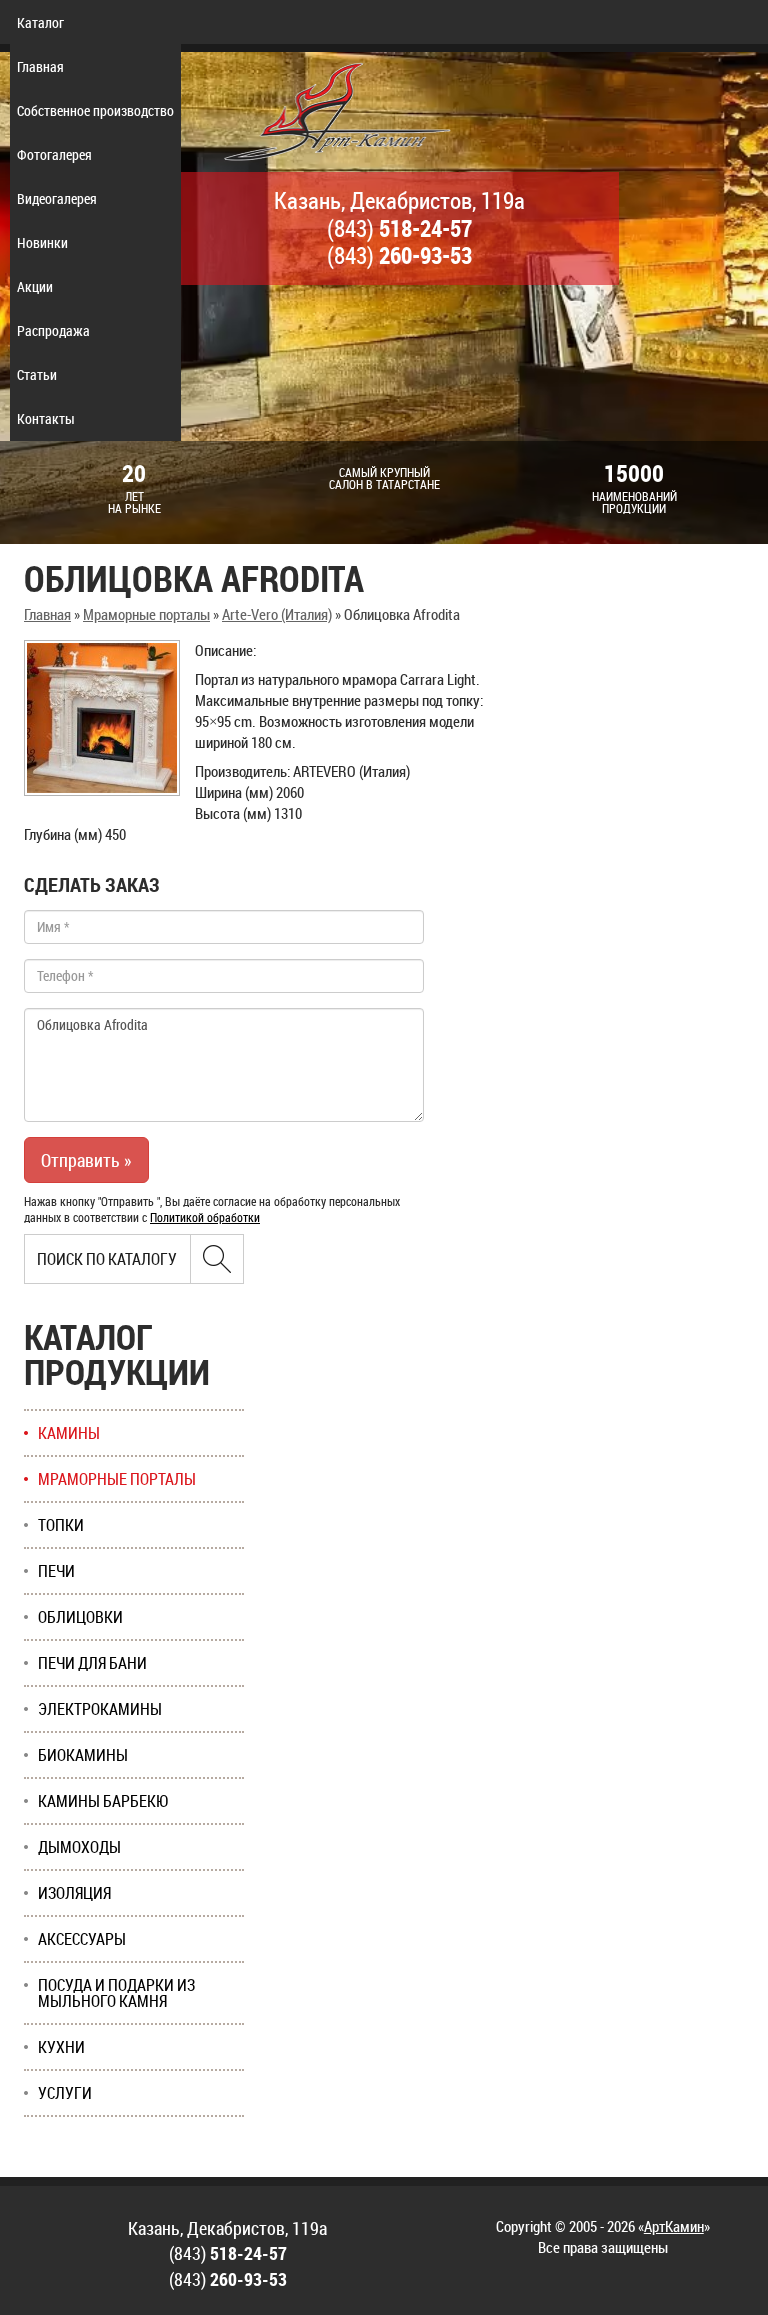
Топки (61, 1525)
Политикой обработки (205, 1217)
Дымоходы (79, 1847)
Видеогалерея (57, 198)
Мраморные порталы (146, 614)
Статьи (37, 374)
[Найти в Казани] (217, 1259)
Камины (69, 1433)
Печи (56, 1571)
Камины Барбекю (103, 1801)
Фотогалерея (54, 154)
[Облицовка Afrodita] (102, 718)
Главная (40, 66)
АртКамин (674, 2226)
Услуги (65, 2093)
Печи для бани (92, 1663)
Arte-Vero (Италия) (277, 614)
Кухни (61, 2047)
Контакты (46, 418)
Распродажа (53, 330)
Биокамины (83, 1755)
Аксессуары (82, 1939)
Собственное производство (95, 110)
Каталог (40, 22)
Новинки (42, 242)
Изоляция (74, 1893)
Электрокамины (100, 1709)
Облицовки (80, 1617)
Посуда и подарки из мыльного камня (116, 1993)
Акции (35, 286)
